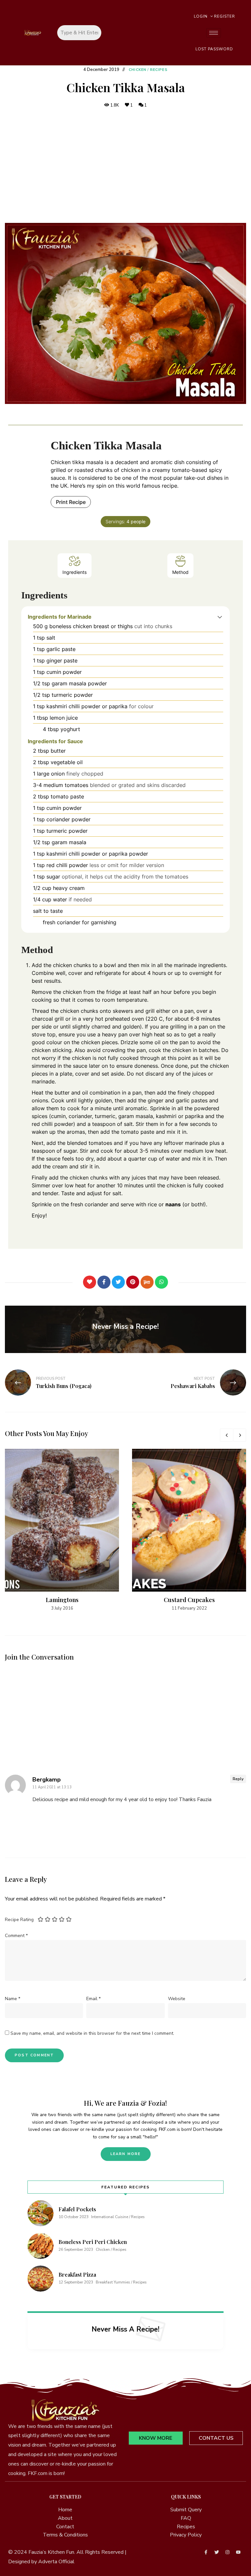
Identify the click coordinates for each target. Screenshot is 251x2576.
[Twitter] (118, 1282)
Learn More (126, 2154)
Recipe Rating (19, 1920)
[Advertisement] (125, 166)
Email (93, 1999)
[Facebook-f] (206, 2552)
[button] (220, 617)
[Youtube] (238, 2552)
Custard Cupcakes (189, 1600)
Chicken (138, 70)
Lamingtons (62, 1600)
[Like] (90, 1282)
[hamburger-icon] (214, 33)
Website (177, 1999)
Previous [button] (226, 1435)
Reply (238, 1779)
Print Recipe (71, 502)
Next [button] (240, 1435)
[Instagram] (227, 2552)
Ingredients (75, 572)
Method (180, 572)
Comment (16, 1936)
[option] (62, 1530)
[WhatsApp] (161, 1282)
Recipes (159, 70)
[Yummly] (147, 1282)
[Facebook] (104, 1282)
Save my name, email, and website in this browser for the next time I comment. (92, 2033)
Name (13, 1999)
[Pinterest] (133, 1282)
